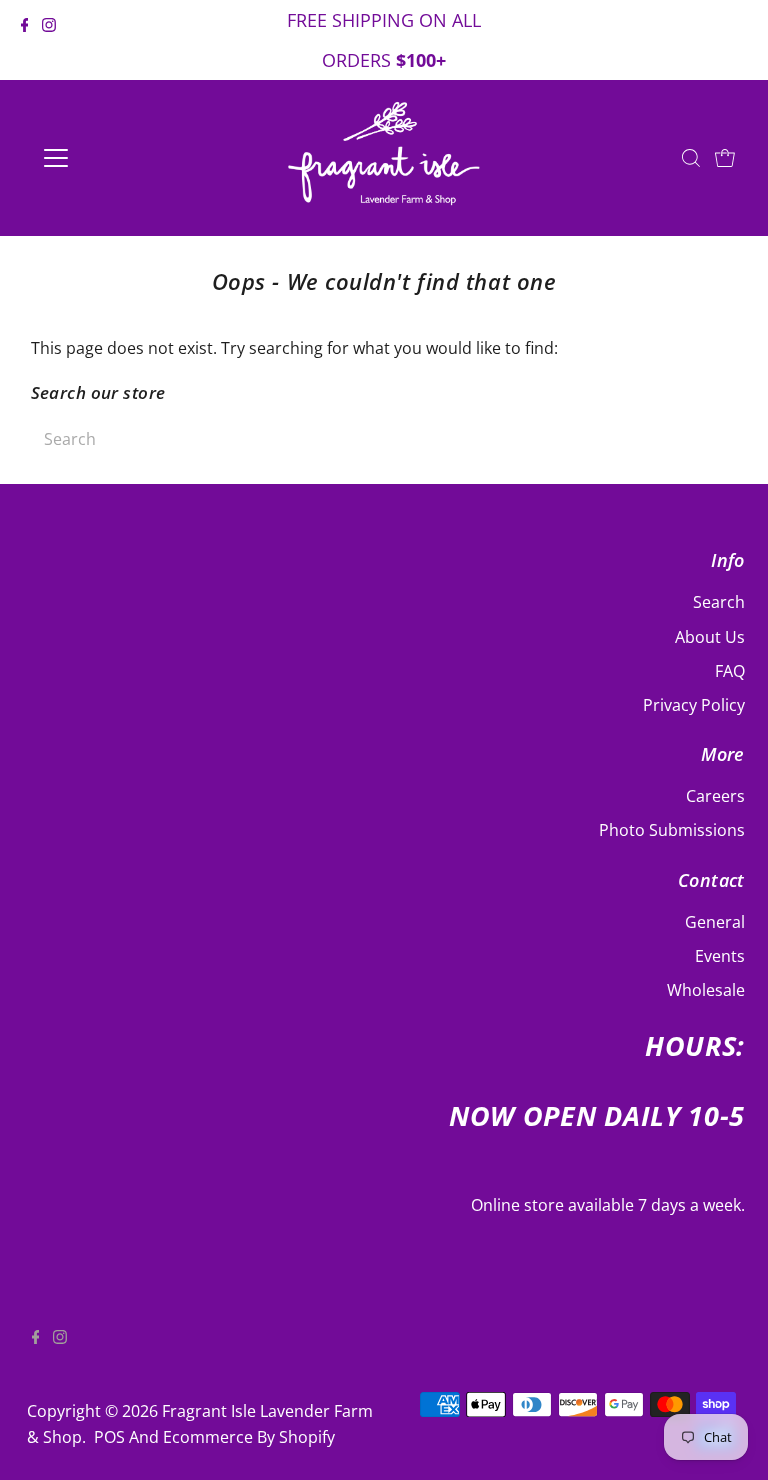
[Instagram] (49, 42)
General (715, 922)
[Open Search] (691, 158)
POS (109, 1437)
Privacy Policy (694, 705)
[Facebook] (25, 42)
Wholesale (706, 990)
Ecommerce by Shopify (249, 1437)
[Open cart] (725, 158)
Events (720, 956)
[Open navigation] (114, 158)
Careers (715, 796)
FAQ (730, 671)
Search (719, 602)
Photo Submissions (672, 830)
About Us (710, 637)
